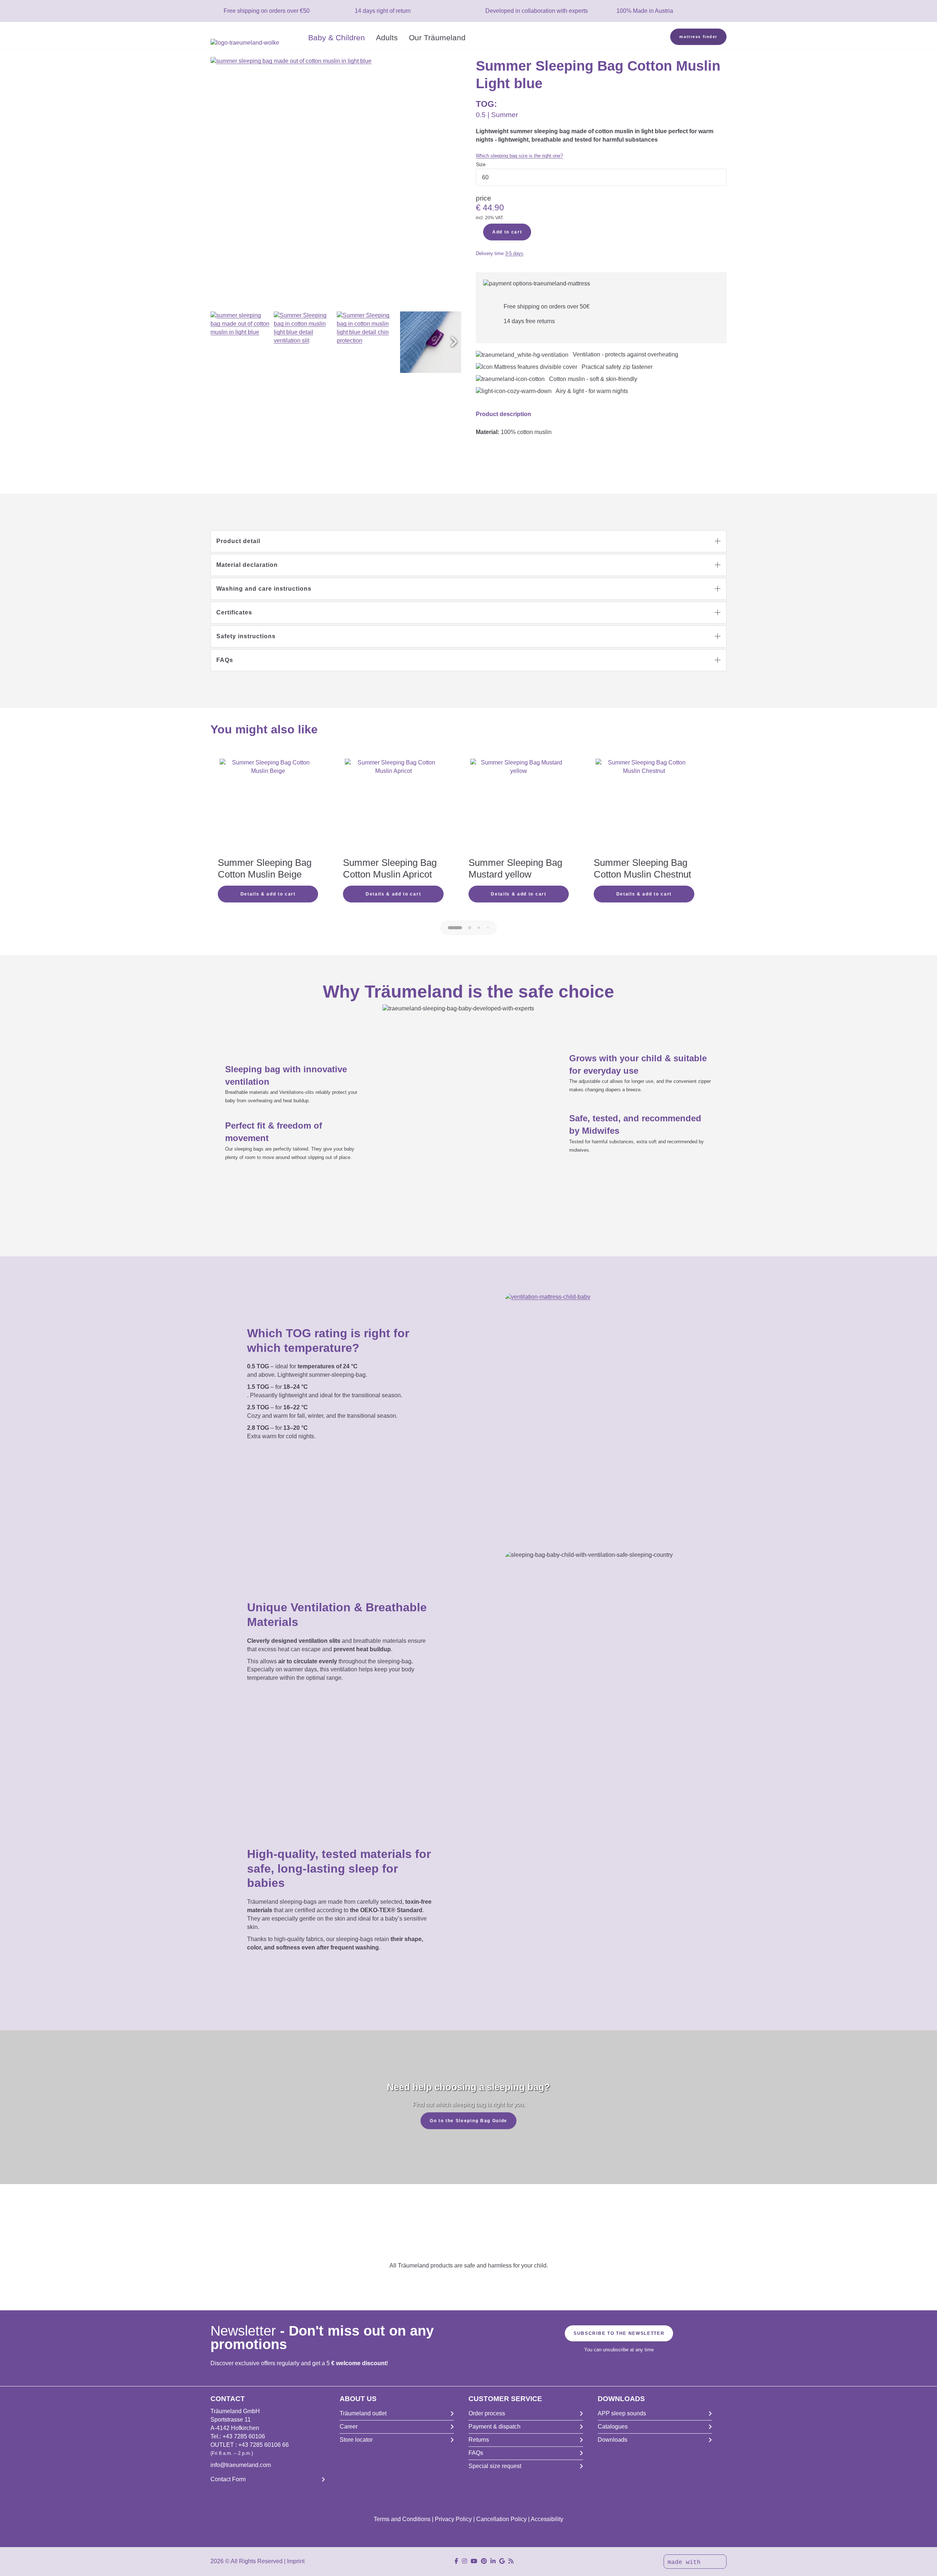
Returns (479, 2440)
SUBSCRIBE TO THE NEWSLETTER (619, 2333)
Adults (387, 38)
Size (481, 164)
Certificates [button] (234, 612)
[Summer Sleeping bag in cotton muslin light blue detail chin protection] (367, 342)
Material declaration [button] (247, 565)
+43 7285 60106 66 (264, 2445)
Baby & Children (337, 38)
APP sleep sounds (622, 2413)
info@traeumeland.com (241, 2465)
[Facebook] (456, 2561)
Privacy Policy (453, 2519)
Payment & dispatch (494, 2427)
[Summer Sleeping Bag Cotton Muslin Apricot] (393, 807)
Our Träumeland (437, 38)
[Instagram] (464, 2561)
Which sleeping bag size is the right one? (519, 156)
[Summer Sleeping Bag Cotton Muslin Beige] (268, 807)
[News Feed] (511, 2561)
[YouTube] (474, 2561)
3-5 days (514, 253)
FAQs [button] (225, 660)
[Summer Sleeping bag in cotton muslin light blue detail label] (431, 342)
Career (349, 2427)
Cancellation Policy (501, 2519)
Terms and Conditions (402, 2519)
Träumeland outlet (363, 2413)
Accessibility (547, 2519)
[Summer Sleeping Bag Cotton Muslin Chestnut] (644, 807)
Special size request (495, 2466)
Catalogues (613, 2427)
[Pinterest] (484, 2561)
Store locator (356, 2440)
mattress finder (698, 37)
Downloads (613, 2440)
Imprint (296, 2561)
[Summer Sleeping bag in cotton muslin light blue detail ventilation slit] (305, 342)
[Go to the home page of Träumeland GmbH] (257, 43)
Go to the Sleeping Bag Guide (468, 2121)
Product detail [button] (238, 541)
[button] (454, 342)
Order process (487, 2413)
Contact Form (228, 2479)
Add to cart (507, 232)
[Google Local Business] (502, 2561)
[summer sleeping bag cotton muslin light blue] (241, 342)
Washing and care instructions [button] (264, 589)
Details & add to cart (268, 894)
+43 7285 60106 (244, 2436)
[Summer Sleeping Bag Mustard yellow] (519, 807)
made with (686, 2562)
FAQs (476, 2453)
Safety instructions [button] (246, 636)
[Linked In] (493, 2561)
